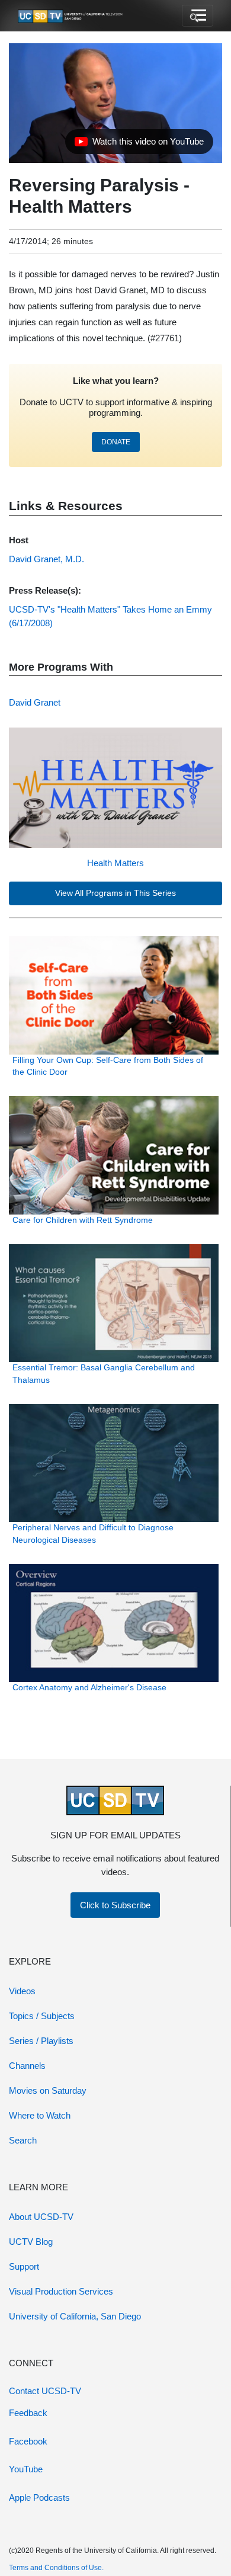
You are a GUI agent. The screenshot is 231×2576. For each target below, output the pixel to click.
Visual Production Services (61, 2291)
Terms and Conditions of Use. (56, 2568)
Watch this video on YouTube (139, 145)
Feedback (28, 2413)
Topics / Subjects (42, 2016)
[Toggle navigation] (198, 16)
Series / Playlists (41, 2041)
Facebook (28, 2441)
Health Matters (115, 863)
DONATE (116, 442)
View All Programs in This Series (115, 893)
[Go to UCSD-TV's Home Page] (71, 16)
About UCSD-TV (41, 2217)
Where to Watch (40, 2115)
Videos (22, 1991)
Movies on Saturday (48, 2090)
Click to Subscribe (115, 1905)
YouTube (26, 2469)
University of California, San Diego (75, 2316)
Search (23, 2140)
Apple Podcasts (39, 2497)
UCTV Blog (31, 2242)
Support (24, 2266)
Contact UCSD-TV (45, 2391)
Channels (27, 2066)
